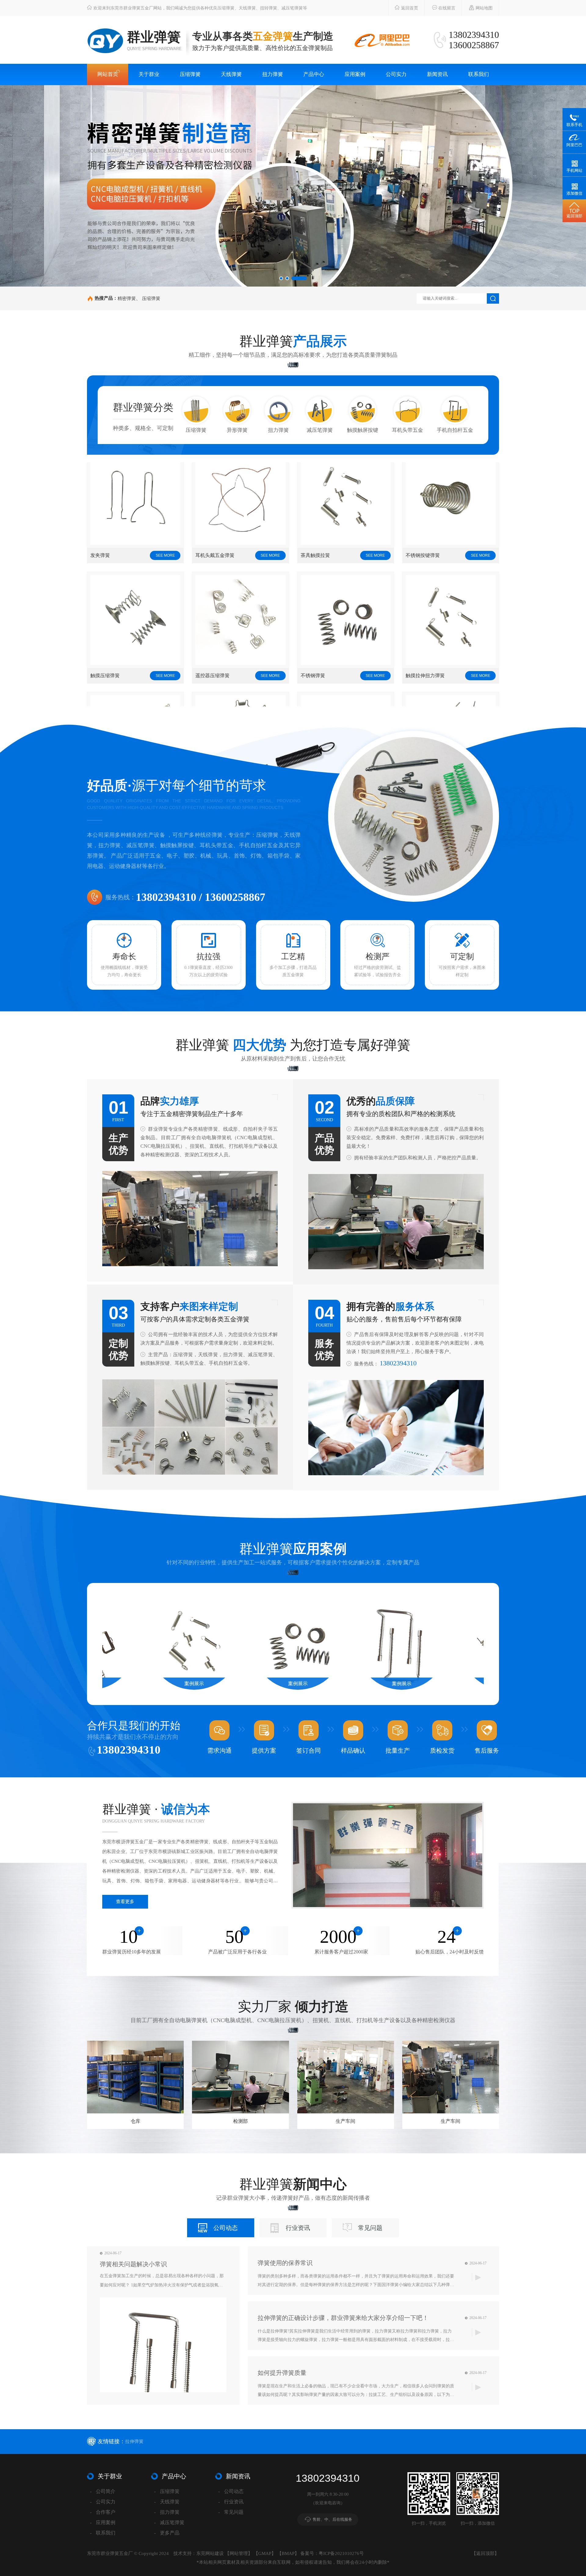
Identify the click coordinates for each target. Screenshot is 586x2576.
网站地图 (483, 8)
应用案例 (355, 74)
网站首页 (108, 74)
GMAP (265, 2553)
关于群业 (149, 74)
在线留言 (446, 8)
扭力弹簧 (273, 74)
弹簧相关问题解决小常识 (133, 2264)
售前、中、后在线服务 (332, 2519)
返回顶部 (485, 2553)
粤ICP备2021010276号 (341, 2553)
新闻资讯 (437, 74)
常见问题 (370, 2228)
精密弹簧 (127, 298)
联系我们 (479, 74)
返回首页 (409, 8)
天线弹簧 (231, 74)
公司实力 (396, 74)
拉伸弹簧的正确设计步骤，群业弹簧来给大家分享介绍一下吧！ (343, 2318)
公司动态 (226, 2228)
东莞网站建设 (210, 2553)
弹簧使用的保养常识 (285, 2263)
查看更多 (125, 1902)
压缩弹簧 (190, 74)
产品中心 (314, 74)
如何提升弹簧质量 (282, 2373)
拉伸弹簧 (134, 2441)
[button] (281, 278)
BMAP (288, 2553)
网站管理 (239, 2553)
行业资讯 (298, 2228)
